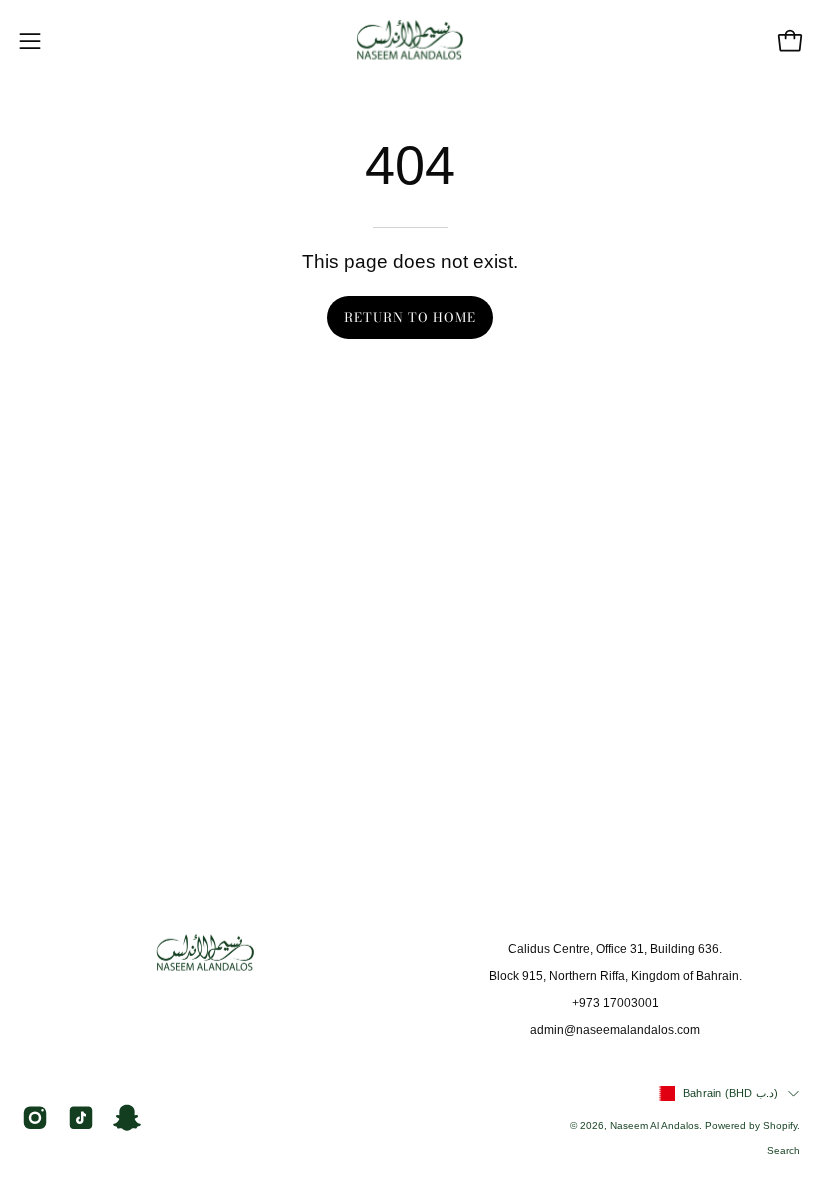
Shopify (780, 1125)
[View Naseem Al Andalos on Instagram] (35, 1118)
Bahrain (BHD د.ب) (730, 1093)
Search (783, 1150)
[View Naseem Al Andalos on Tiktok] (81, 1118)
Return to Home (409, 317)
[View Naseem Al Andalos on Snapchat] (127, 1118)
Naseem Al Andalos (654, 1125)
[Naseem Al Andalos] (410, 41)
